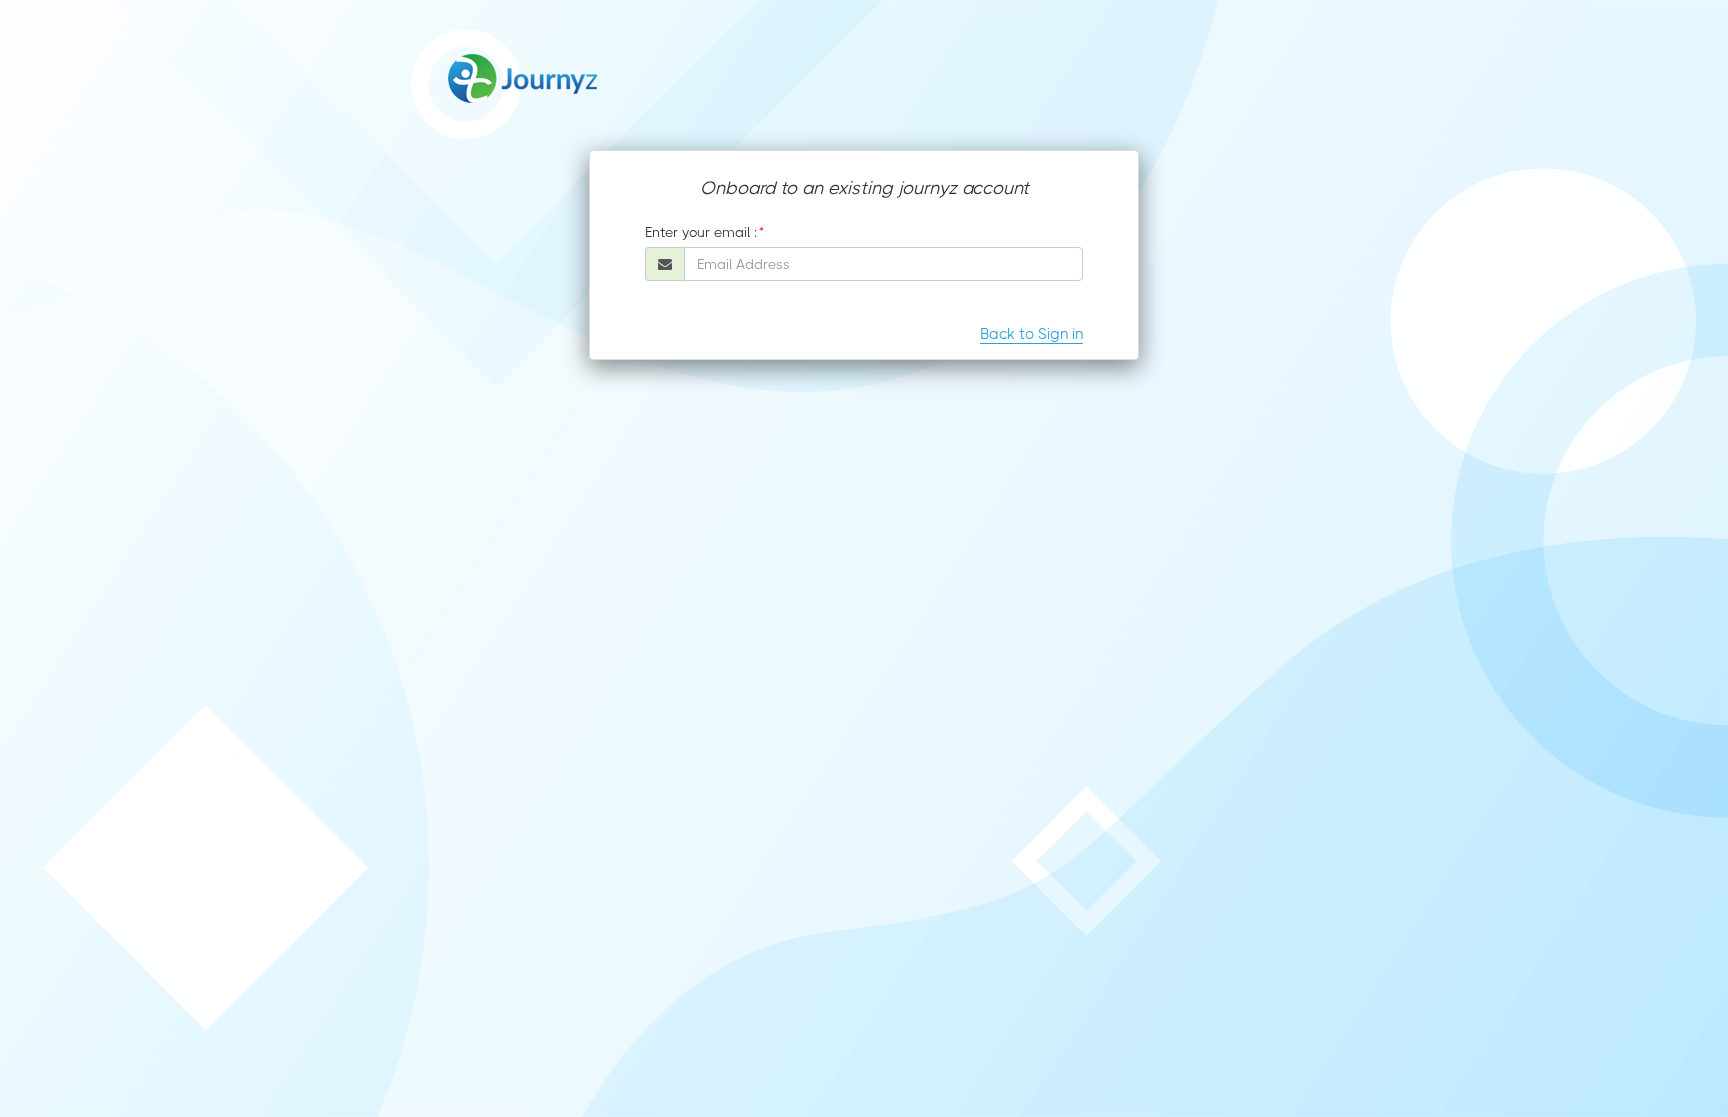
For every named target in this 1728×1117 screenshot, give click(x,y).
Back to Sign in (1031, 334)
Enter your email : (701, 232)
